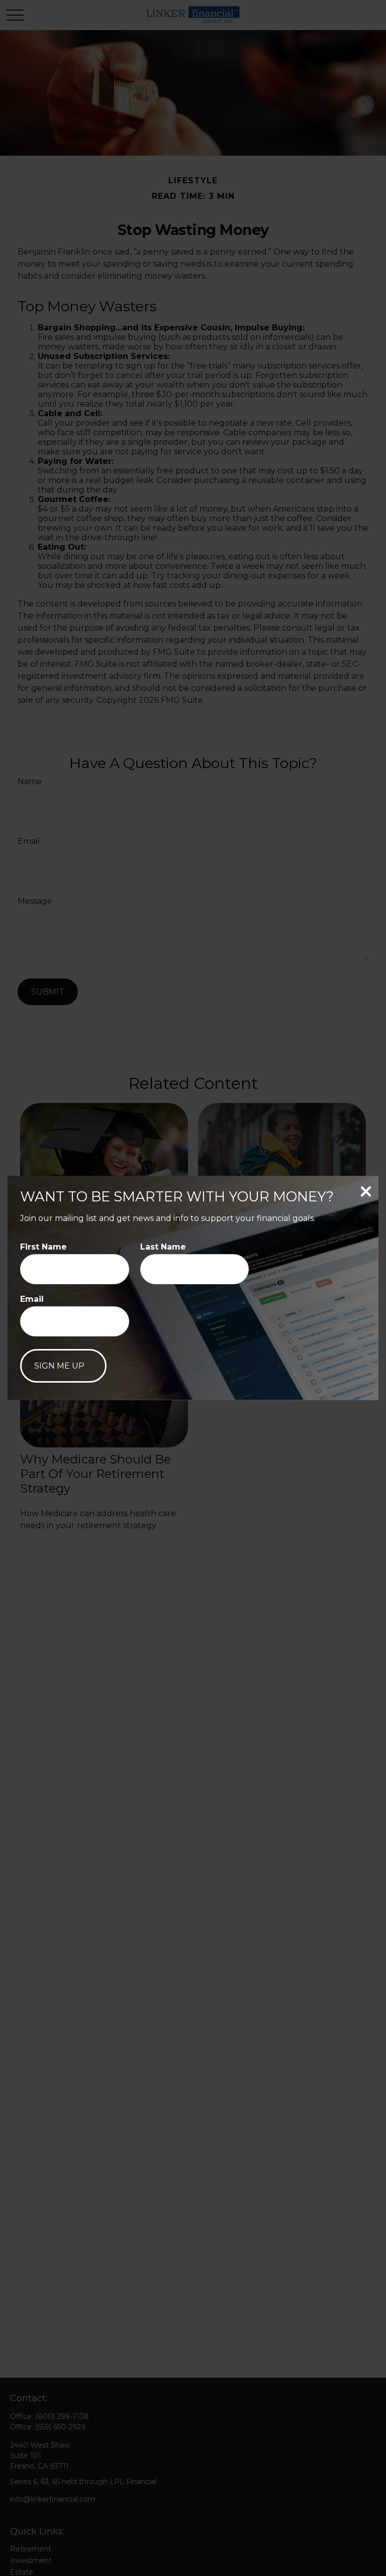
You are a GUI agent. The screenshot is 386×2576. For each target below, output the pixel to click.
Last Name (163, 1247)
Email (32, 1299)
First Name (43, 1247)
